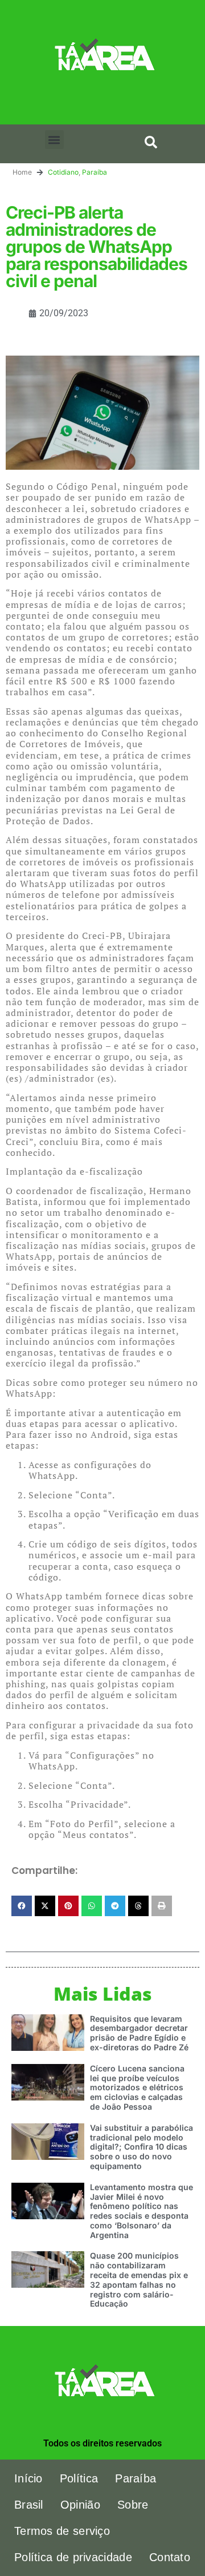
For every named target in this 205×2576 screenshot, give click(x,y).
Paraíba (95, 172)
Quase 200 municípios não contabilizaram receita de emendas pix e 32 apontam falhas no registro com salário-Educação (139, 2279)
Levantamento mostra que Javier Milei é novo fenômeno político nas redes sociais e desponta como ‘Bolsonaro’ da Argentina (142, 2211)
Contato (170, 2557)
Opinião (80, 2505)
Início (28, 2478)
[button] (54, 140)
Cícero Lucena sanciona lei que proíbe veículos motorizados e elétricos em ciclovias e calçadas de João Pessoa (137, 2087)
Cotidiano (63, 172)
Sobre (133, 2505)
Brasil (29, 2505)
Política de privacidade (73, 2557)
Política (79, 2478)
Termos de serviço (62, 2531)
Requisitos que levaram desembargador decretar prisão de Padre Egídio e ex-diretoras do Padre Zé (139, 2033)
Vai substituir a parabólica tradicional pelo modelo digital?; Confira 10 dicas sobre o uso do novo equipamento (142, 2147)
